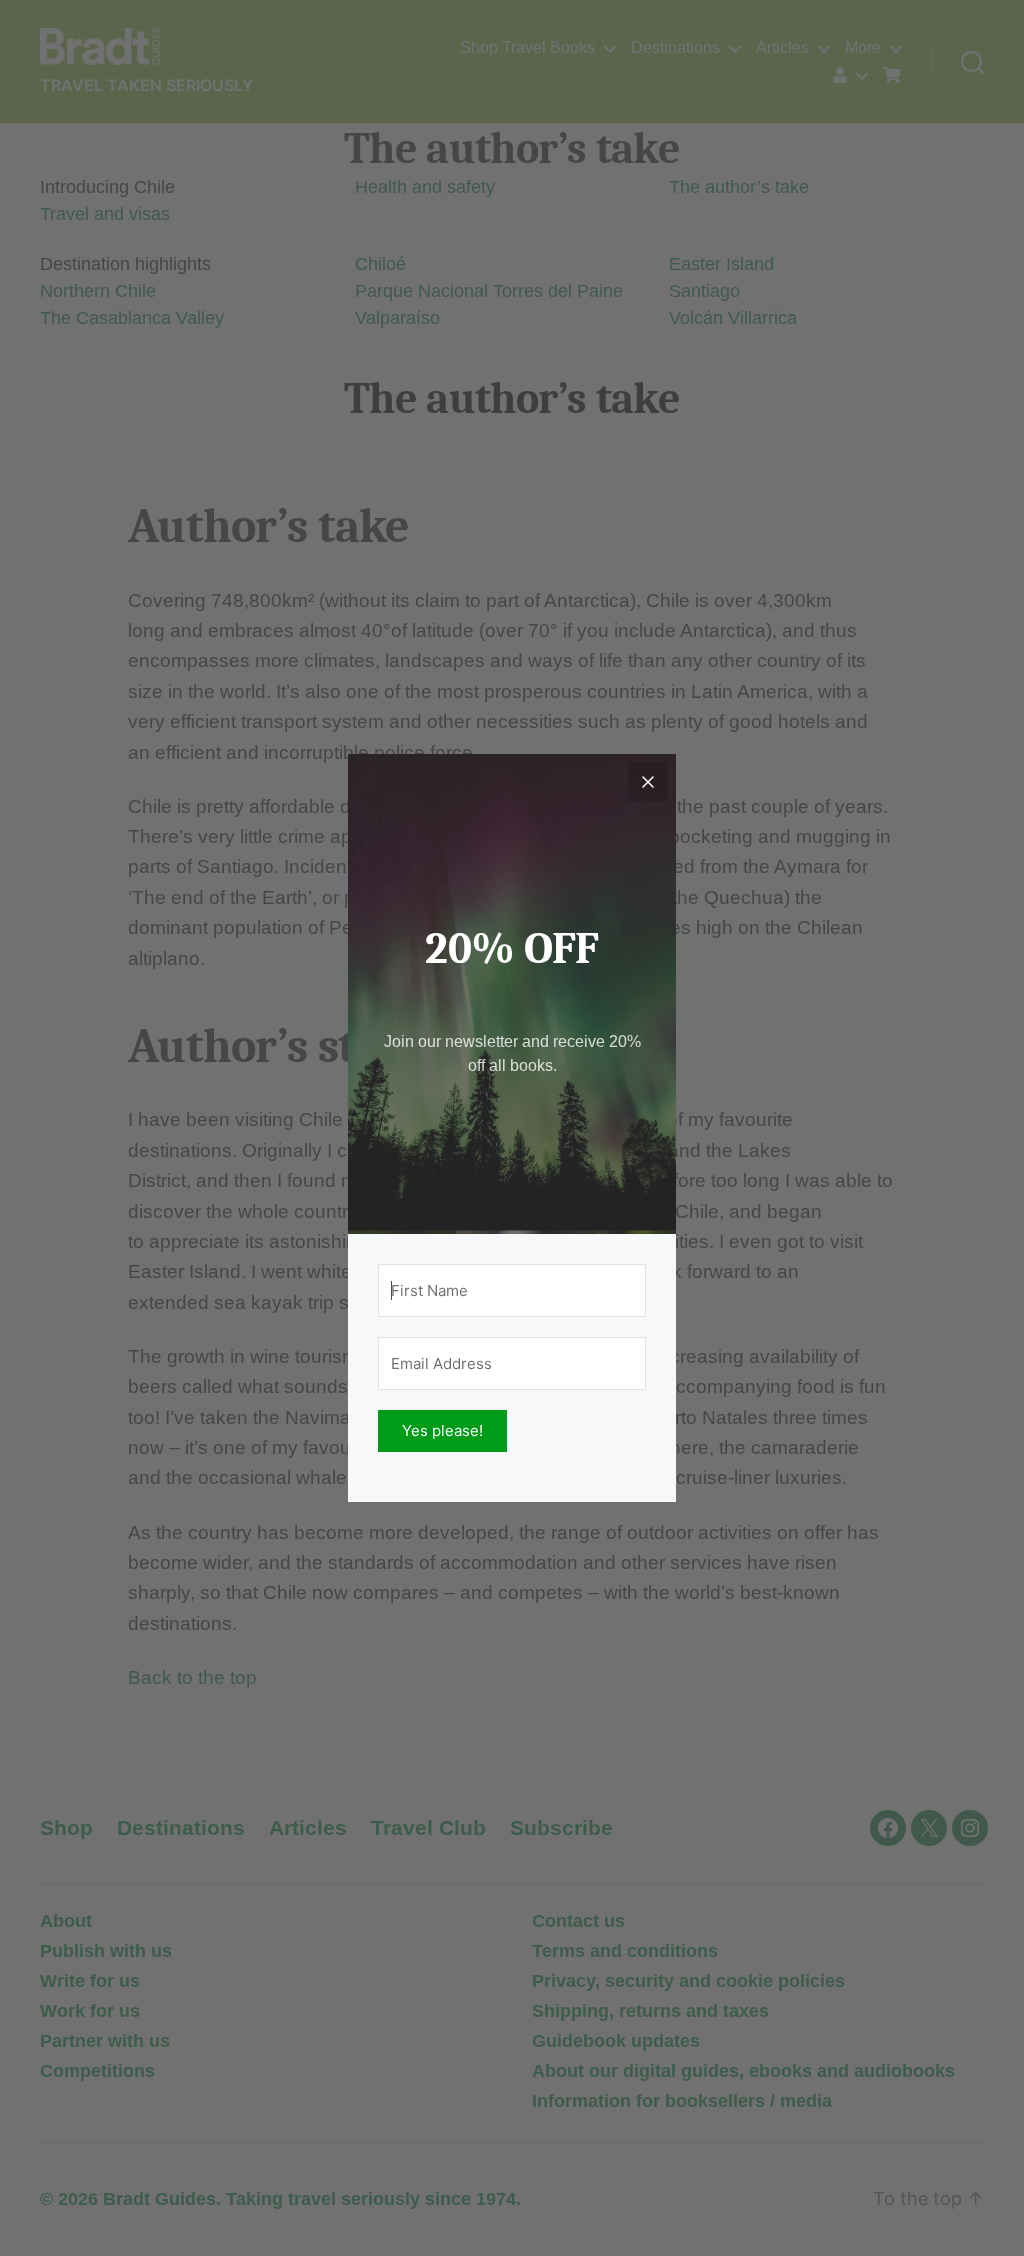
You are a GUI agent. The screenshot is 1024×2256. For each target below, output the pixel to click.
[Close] (648, 782)
